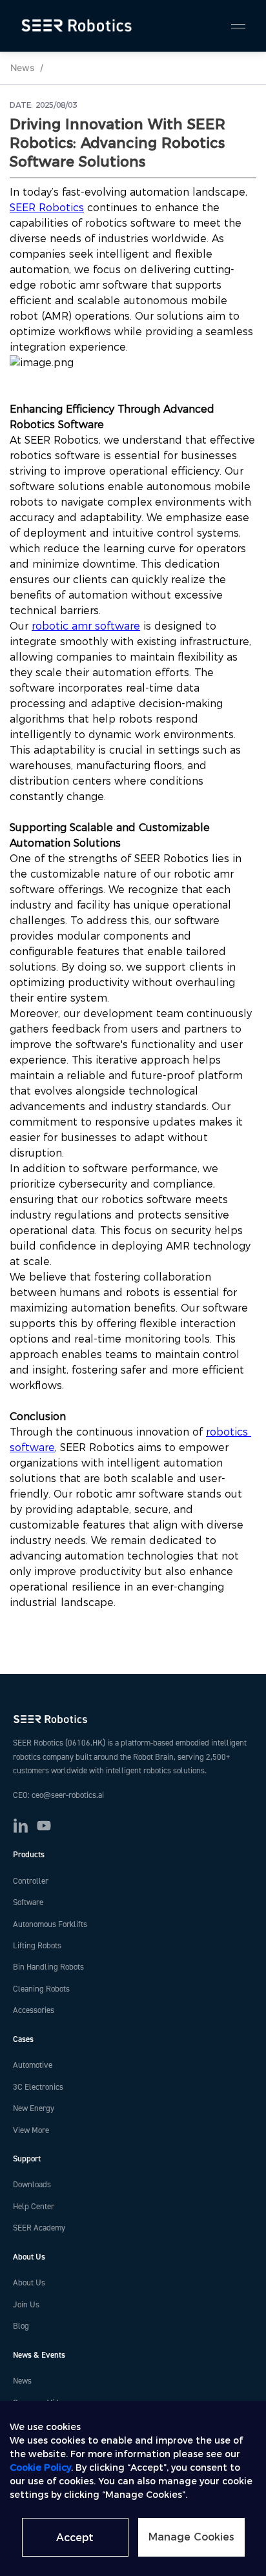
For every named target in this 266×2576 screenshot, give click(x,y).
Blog (21, 2326)
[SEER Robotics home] (133, 1719)
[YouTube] (44, 1826)
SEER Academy (39, 2228)
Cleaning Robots (41, 1989)
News (23, 67)
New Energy (34, 2108)
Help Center (34, 2207)
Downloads (32, 2185)
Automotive (33, 2065)
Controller (31, 1881)
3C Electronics (38, 2087)
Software (28, 1902)
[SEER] (78, 26)
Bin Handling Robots (48, 1967)
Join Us (26, 2305)
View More (31, 2130)
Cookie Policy (40, 2468)
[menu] (232, 26)
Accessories (34, 2010)
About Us (29, 2283)
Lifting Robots (37, 1946)
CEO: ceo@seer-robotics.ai (58, 1795)
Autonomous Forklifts (50, 1924)
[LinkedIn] (21, 1826)
